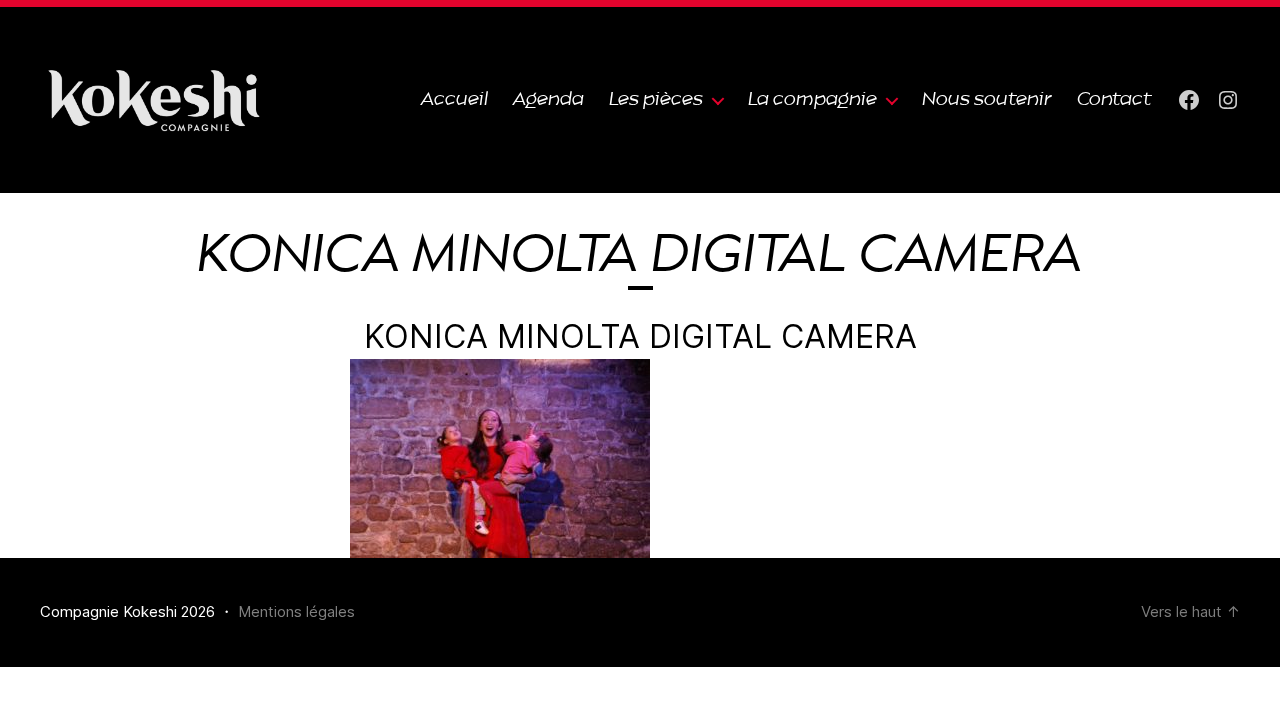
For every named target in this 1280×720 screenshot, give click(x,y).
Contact (1114, 99)
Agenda (548, 99)
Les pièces (656, 99)
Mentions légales (296, 611)
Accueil (454, 99)
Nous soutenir (987, 99)
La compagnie (812, 99)
